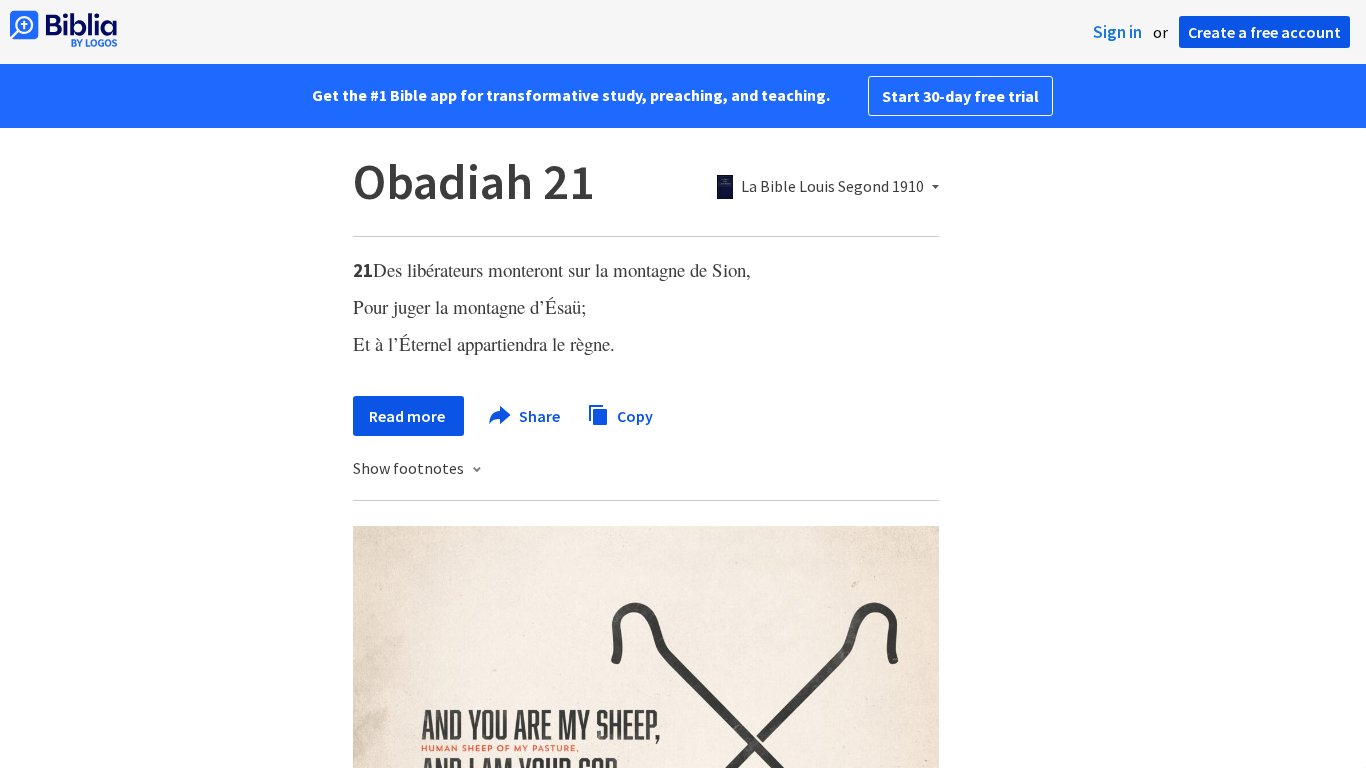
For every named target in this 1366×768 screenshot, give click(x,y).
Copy (633, 415)
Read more (408, 416)
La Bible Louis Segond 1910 (832, 187)
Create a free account (1264, 32)
